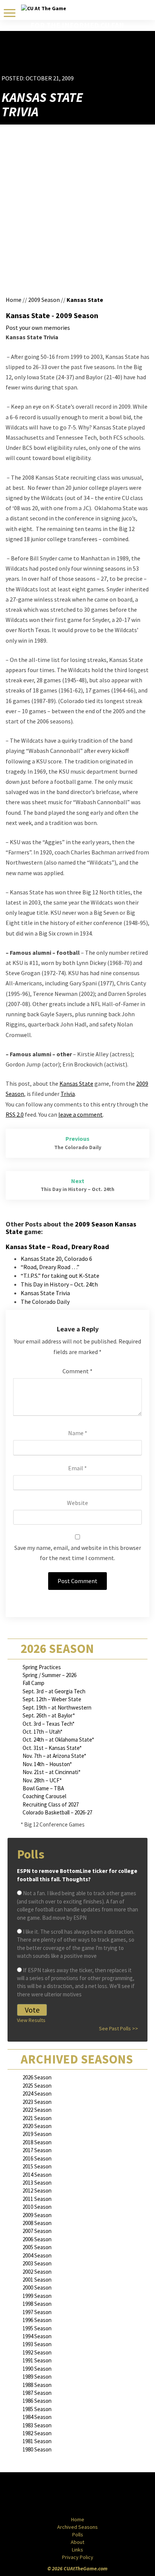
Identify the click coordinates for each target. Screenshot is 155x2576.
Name (78, 1433)
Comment (77, 1371)
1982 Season (37, 2433)
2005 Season (37, 2247)
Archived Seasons (77, 2527)
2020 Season (37, 2126)
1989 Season (37, 2377)
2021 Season (37, 2118)
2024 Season (37, 2094)
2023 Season (37, 2102)
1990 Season (37, 2369)
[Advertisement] (109, 63)
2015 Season (37, 2166)
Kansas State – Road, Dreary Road (57, 1247)
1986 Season (37, 2401)
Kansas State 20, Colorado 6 (56, 1259)
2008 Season (37, 2223)
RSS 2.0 (15, 1114)
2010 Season (37, 2207)
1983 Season (37, 2425)
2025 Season (37, 2086)
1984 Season (37, 2417)
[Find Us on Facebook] (61, 2495)
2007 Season (37, 2231)
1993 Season (37, 2344)
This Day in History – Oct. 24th (59, 1284)
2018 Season (37, 2142)
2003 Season (37, 2263)
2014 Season (37, 2175)
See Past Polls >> (119, 2028)
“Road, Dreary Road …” (50, 1267)
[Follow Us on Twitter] (94, 2495)
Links (77, 2550)
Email (77, 1468)
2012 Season (37, 2191)
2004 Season (37, 2255)
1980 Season (37, 2449)
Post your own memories (38, 328)
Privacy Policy (78, 2557)
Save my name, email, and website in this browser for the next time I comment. (78, 1553)
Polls (78, 2534)
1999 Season (37, 2296)
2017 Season (37, 2150)
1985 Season (37, 2409)
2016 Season (37, 2158)
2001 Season (37, 2280)
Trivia (68, 1094)
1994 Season (37, 2336)
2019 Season (37, 2134)
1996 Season (37, 2320)
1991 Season (37, 2360)
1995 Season (37, 2328)
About (77, 2542)
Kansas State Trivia (45, 1293)
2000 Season (37, 2287)
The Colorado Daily (45, 1302)
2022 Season (37, 2110)
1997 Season (37, 2312)
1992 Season (37, 2352)
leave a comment (81, 1114)
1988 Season (37, 2385)
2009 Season (44, 300)
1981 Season (37, 2441)
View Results (31, 2020)
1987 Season (37, 2393)
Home (14, 300)
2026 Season (37, 2077)
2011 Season (37, 2199)
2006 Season (37, 2239)
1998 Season (37, 2304)
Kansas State (85, 300)
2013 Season (37, 2183)
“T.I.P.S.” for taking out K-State (60, 1276)
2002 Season (37, 2272)
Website (77, 1503)
